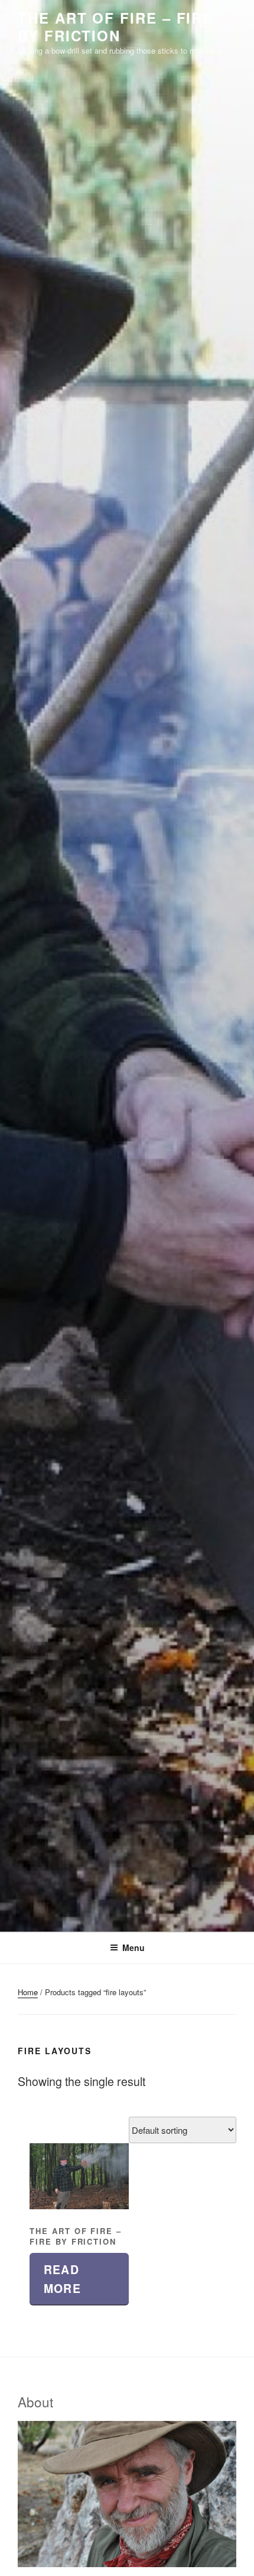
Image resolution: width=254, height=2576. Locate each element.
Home (28, 1992)
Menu (133, 1947)
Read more (62, 2279)
